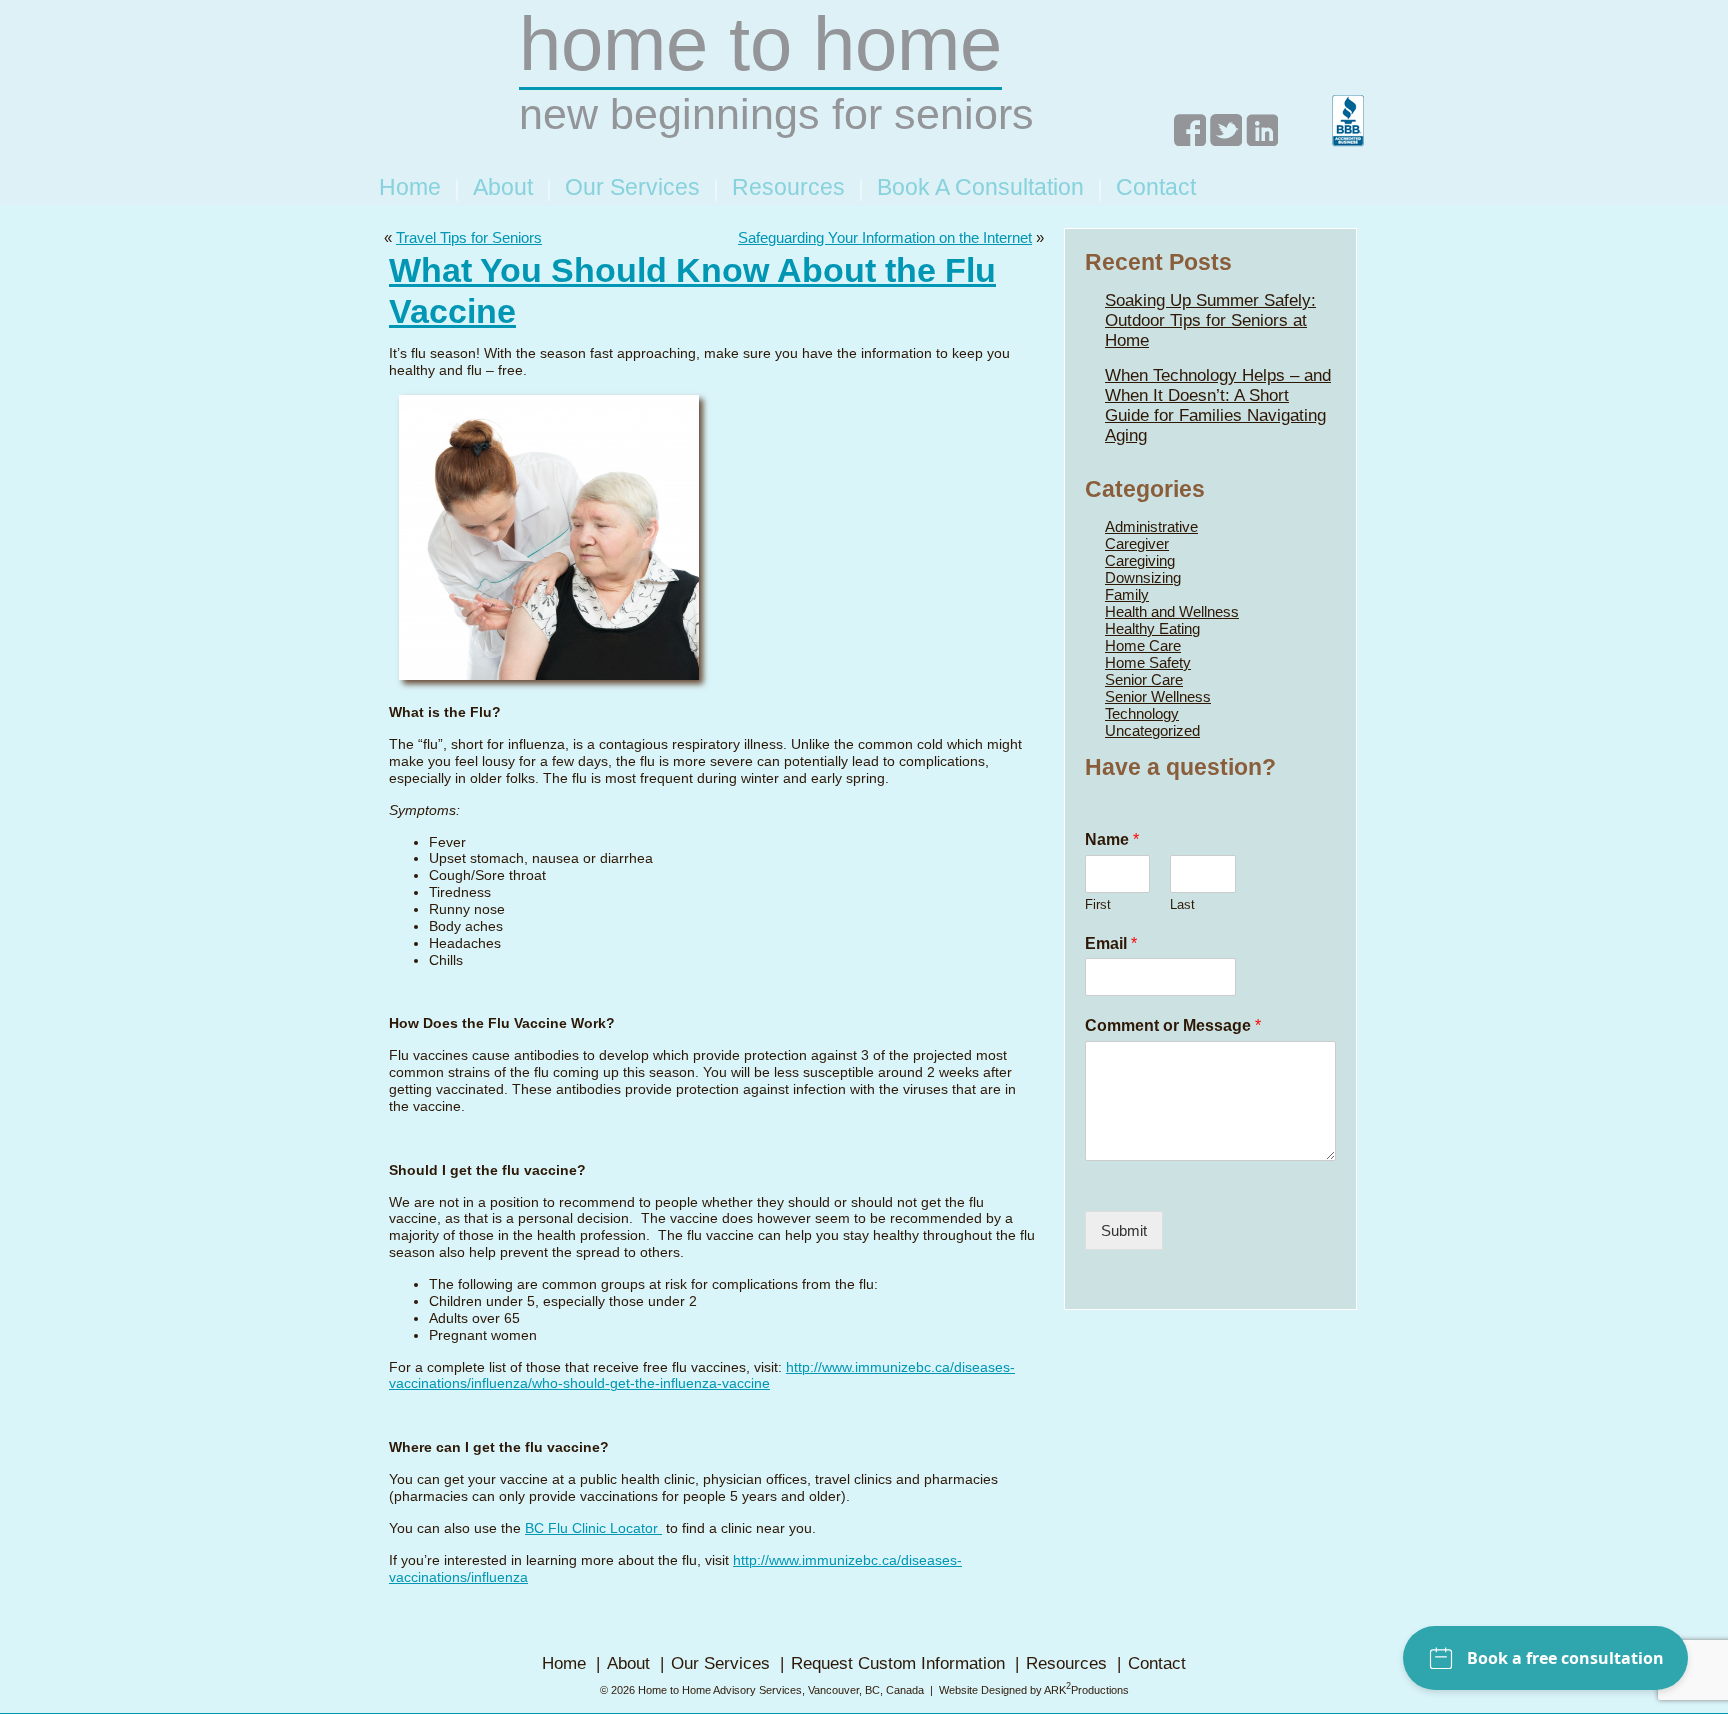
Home (410, 187)
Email (1111, 943)
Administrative (1151, 526)
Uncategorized (1152, 730)
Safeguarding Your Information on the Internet (885, 237)
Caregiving (1140, 560)
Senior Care (1144, 679)
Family (1127, 594)
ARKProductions (1086, 1690)
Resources (788, 187)
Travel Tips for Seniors (469, 237)
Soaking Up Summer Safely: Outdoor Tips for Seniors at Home (1210, 320)
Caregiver (1137, 543)
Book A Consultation (980, 187)
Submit (1124, 1230)
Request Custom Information (898, 1663)
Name (1112, 839)
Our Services (632, 187)
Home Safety (1148, 662)
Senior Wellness (1158, 696)
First (1098, 904)
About (503, 187)
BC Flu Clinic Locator (593, 1528)
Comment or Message (1173, 1025)
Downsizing (1143, 577)
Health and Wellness (1172, 611)
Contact (1156, 187)
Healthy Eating (1152, 628)
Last (1182, 904)
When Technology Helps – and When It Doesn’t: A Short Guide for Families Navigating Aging (1218, 405)
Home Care (1143, 645)
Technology (1142, 713)
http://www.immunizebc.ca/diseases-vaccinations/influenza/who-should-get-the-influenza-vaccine (702, 1376)
